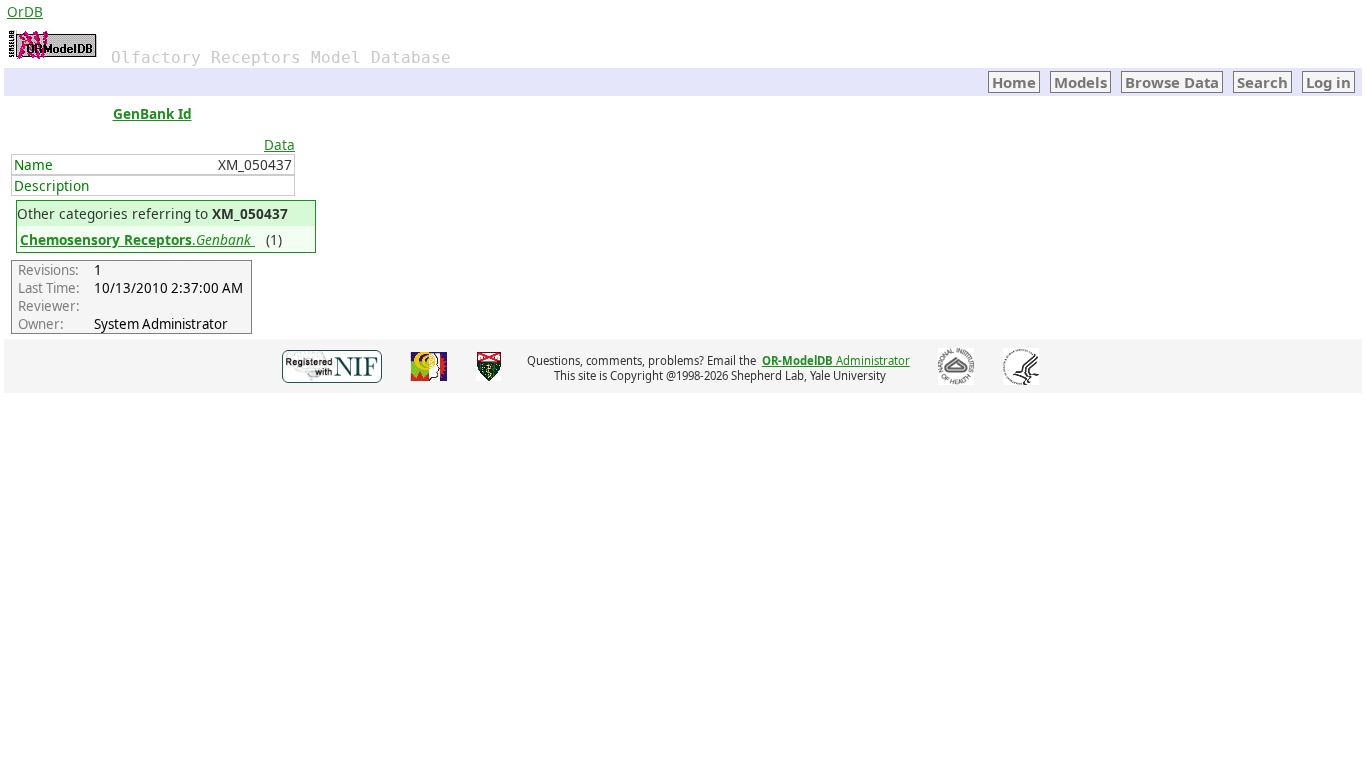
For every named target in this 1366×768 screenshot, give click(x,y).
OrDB (25, 11)
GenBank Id (152, 113)
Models (1080, 82)
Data (279, 144)
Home (1014, 82)
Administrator (836, 360)
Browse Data (1172, 82)
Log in (1328, 82)
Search (1262, 82)
